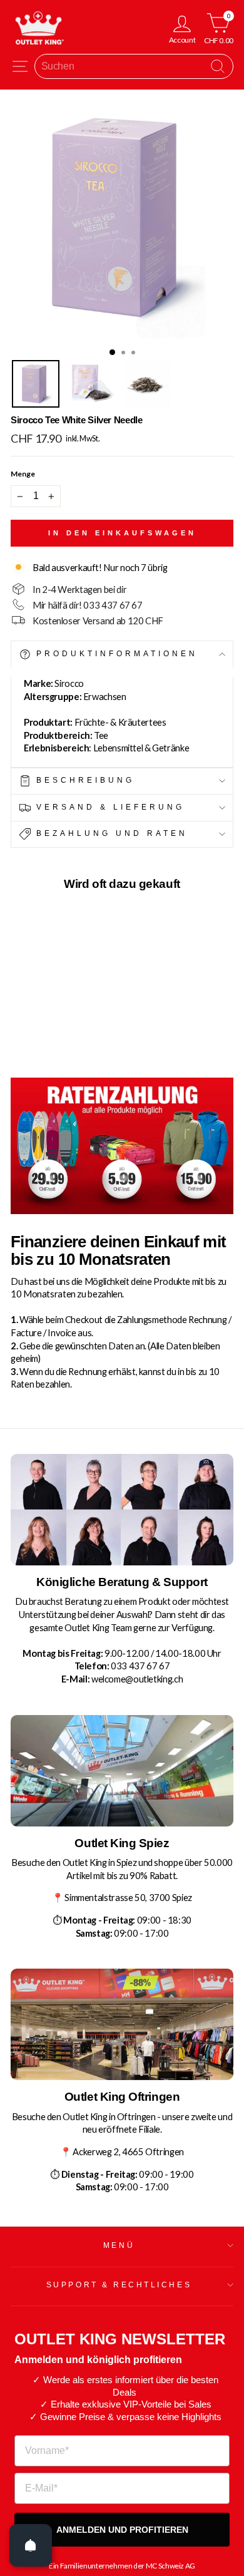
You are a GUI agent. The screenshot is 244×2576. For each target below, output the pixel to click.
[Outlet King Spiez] (122, 1771)
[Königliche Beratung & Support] (122, 1510)
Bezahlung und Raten (109, 833)
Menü (119, 2245)
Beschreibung (83, 780)
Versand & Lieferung (108, 807)
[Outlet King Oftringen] (122, 2024)
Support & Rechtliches (119, 2285)
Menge (23, 474)
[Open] (31, 2545)
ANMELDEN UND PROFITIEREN (122, 2530)
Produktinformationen (114, 654)
